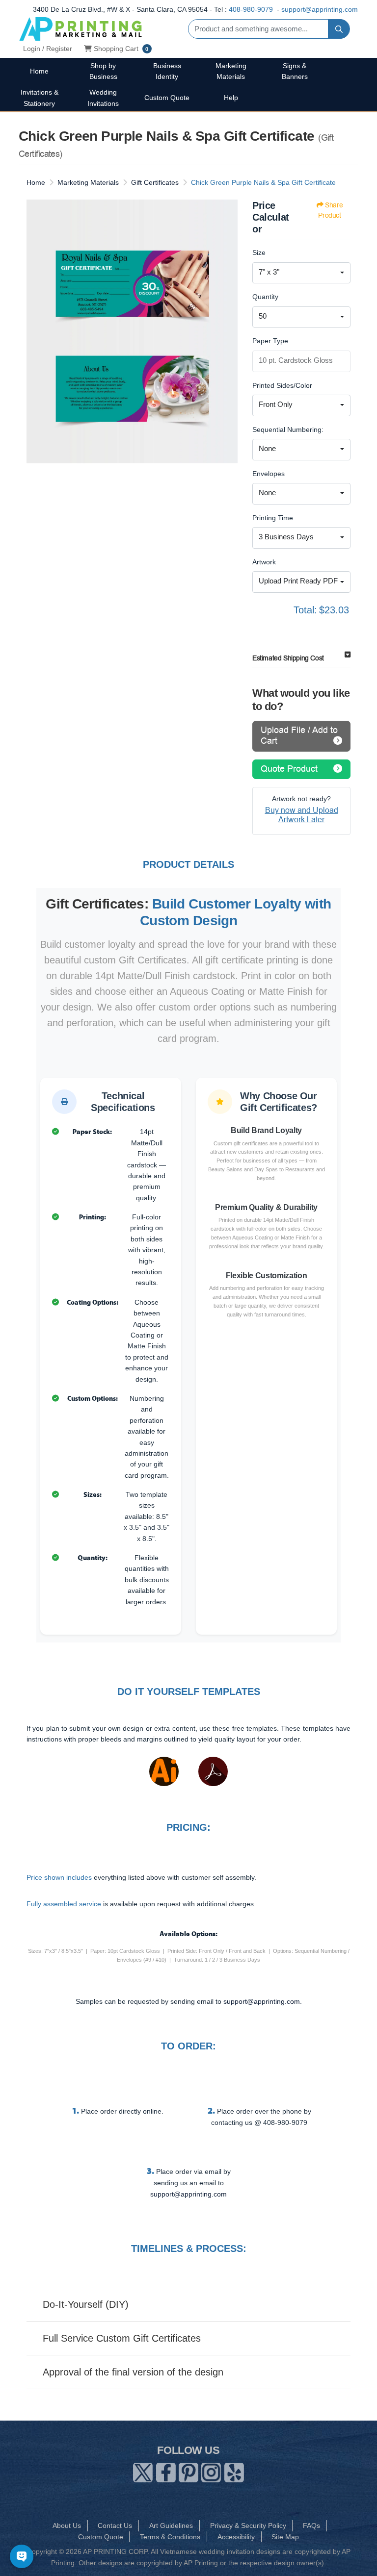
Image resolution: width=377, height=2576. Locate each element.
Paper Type (270, 341)
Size (259, 253)
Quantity (265, 297)
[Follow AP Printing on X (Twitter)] (143, 2471)
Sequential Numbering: (288, 429)
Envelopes (269, 474)
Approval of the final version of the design (133, 2372)
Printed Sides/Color (282, 385)
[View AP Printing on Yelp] (234, 2471)
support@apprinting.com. (263, 2001)
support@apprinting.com (320, 9)
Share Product (330, 210)
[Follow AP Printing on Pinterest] (188, 2471)
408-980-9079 (251, 9)
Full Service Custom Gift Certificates (122, 2338)
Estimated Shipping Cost (288, 658)
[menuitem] (39, 71)
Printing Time (273, 518)
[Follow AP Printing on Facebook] (166, 2471)
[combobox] (301, 273)
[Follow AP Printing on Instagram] (211, 2471)
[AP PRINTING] (81, 29)
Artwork (264, 562)
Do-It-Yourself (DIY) (86, 2304)
